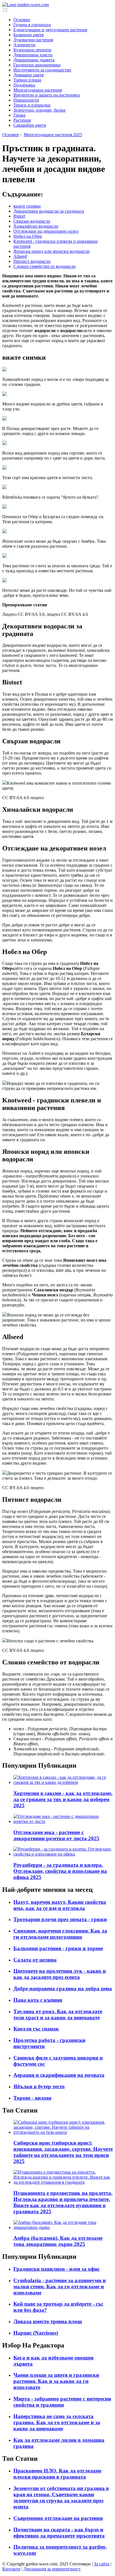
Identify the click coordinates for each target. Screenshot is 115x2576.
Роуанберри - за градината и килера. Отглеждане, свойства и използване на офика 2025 (60, 1871)
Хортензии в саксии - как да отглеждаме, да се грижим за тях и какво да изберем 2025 (63, 1799)
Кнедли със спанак (36, 2029)
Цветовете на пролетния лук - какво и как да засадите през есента (60, 1974)
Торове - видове (32, 2098)
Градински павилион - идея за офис (57, 2269)
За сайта (102, 2564)
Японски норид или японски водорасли (51, 251)
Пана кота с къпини (38, 2000)
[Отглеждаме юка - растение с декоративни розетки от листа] (63, 1821)
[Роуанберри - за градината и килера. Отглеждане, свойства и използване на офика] (63, 1854)
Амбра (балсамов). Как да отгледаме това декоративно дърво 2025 (58, 2241)
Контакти (11, 2569)
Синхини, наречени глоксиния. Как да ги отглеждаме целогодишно (60, 1934)
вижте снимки (27, 206)
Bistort (19, 216)
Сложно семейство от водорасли (45, 266)
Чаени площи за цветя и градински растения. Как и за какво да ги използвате (56, 2381)
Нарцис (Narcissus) (36, 2333)
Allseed (20, 256)
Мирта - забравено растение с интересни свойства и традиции (62, 2402)
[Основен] (26, 5)
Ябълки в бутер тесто (39, 2086)
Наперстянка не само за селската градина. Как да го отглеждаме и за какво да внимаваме (57, 2422)
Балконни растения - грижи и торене (58, 1948)
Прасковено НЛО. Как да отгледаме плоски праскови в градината (57, 2474)
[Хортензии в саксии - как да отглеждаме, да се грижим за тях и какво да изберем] (63, 1782)
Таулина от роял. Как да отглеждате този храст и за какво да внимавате (58, 2014)
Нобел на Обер (28, 236)
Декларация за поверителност (52, 2569)
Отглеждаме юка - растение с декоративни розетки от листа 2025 (56, 1835)
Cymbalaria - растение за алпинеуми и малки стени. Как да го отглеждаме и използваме (60, 2287)
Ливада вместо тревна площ (48, 2321)
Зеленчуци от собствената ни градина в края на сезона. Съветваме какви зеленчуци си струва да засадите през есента (61, 2497)
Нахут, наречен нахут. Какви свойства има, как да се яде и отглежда (60, 1905)
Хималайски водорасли (36, 226)
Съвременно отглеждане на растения (58, 2518)
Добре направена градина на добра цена (63, 1989)
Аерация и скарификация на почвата (59, 2075)
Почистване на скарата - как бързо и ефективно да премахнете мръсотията (59, 2533)
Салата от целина (35, 1960)
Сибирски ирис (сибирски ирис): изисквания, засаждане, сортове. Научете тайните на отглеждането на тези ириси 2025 (63, 2152)
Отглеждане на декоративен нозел (46, 231)
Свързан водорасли (32, 221)
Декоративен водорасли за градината (49, 211)
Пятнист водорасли (32, 261)
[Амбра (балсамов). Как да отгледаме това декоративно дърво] (63, 2227)
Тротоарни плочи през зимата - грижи (60, 1919)
